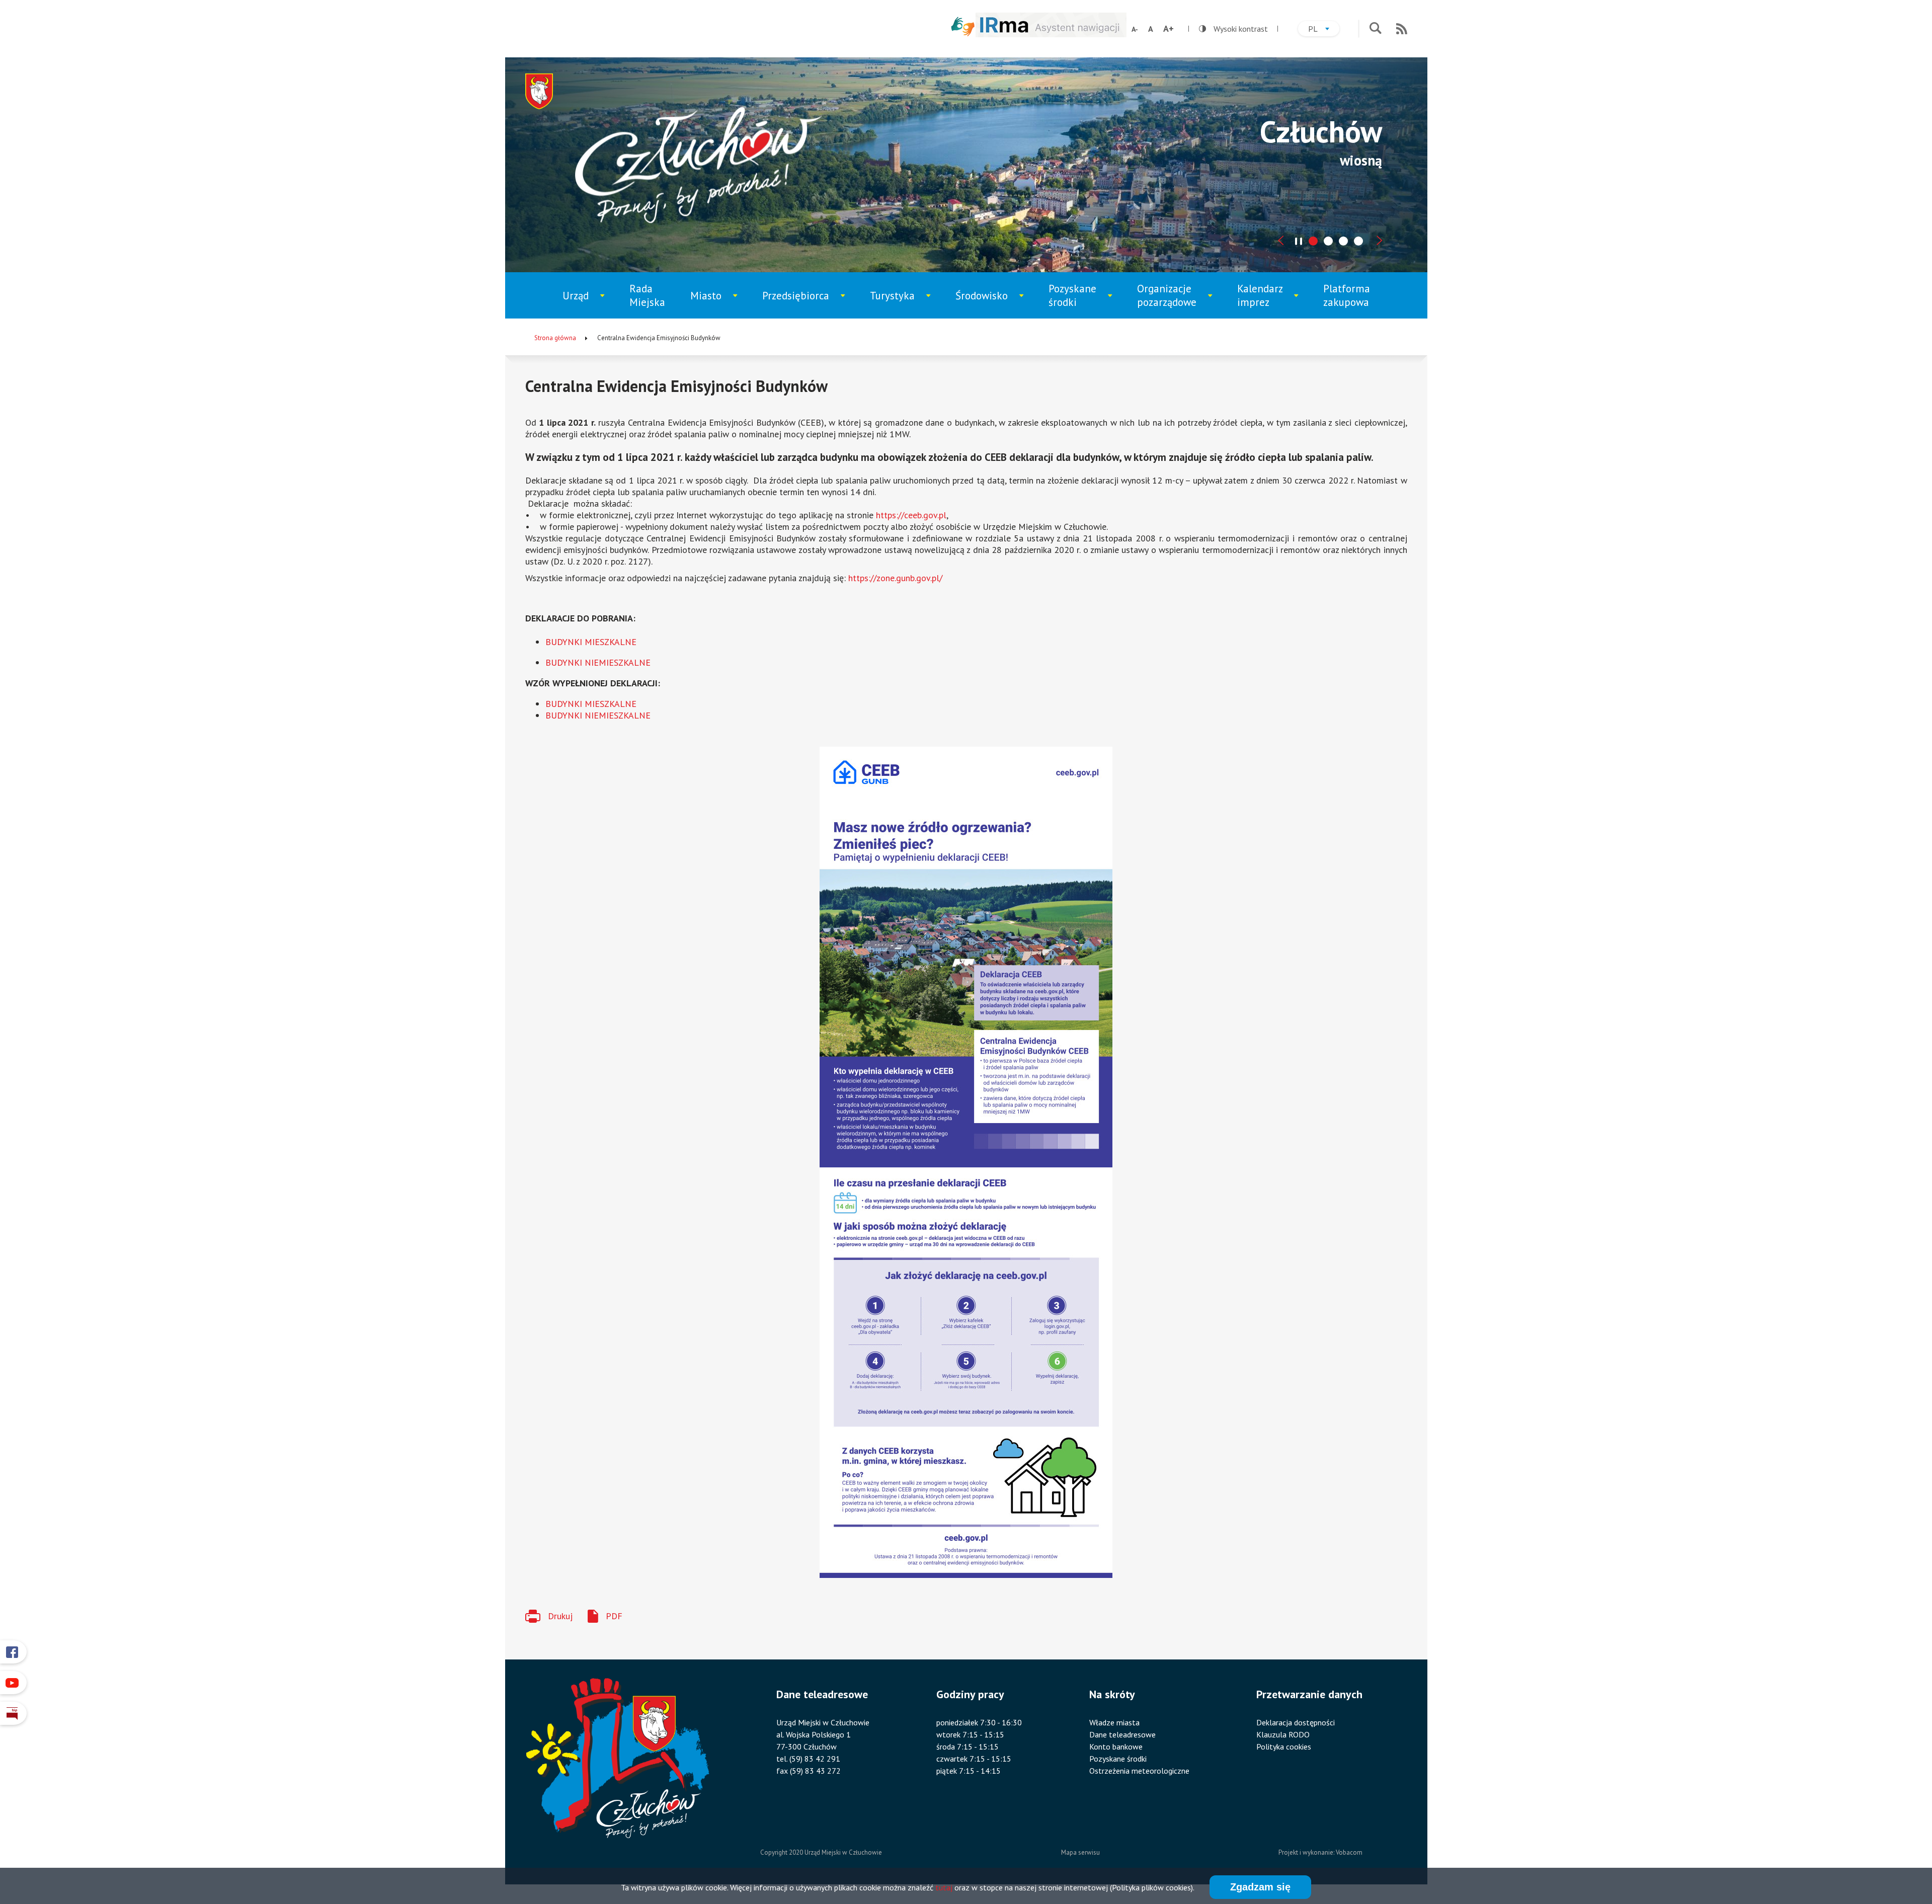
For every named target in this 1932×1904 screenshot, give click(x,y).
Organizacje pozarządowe (1172, 300)
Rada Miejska (647, 295)
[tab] (1313, 241)
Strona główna (555, 338)
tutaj (944, 1887)
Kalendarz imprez (1268, 300)
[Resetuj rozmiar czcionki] (1151, 29)
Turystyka (901, 304)
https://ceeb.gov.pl (911, 515)
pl (1324, 30)
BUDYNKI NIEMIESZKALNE (598, 662)
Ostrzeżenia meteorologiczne (1139, 1771)
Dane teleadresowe (1122, 1734)
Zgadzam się (1260, 1887)
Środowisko (988, 304)
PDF (614, 1616)
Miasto (718, 304)
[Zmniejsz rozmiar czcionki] (1135, 29)
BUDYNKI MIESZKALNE (591, 642)
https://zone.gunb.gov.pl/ (895, 578)
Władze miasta (1114, 1722)
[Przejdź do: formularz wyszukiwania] (1375, 29)
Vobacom (1349, 1852)
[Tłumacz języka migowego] (963, 26)
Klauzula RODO (1283, 1734)
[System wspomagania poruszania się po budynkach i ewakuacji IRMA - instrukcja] (1051, 34)
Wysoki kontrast (1233, 29)
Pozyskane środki (1080, 300)
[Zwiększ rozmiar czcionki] (1169, 29)
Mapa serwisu (1080, 1852)
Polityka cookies (1284, 1747)
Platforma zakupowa (1347, 295)
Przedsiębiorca (799, 304)
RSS (1402, 29)
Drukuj (560, 1616)
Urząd (589, 304)
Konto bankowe (1116, 1747)
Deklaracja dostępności (1296, 1722)
